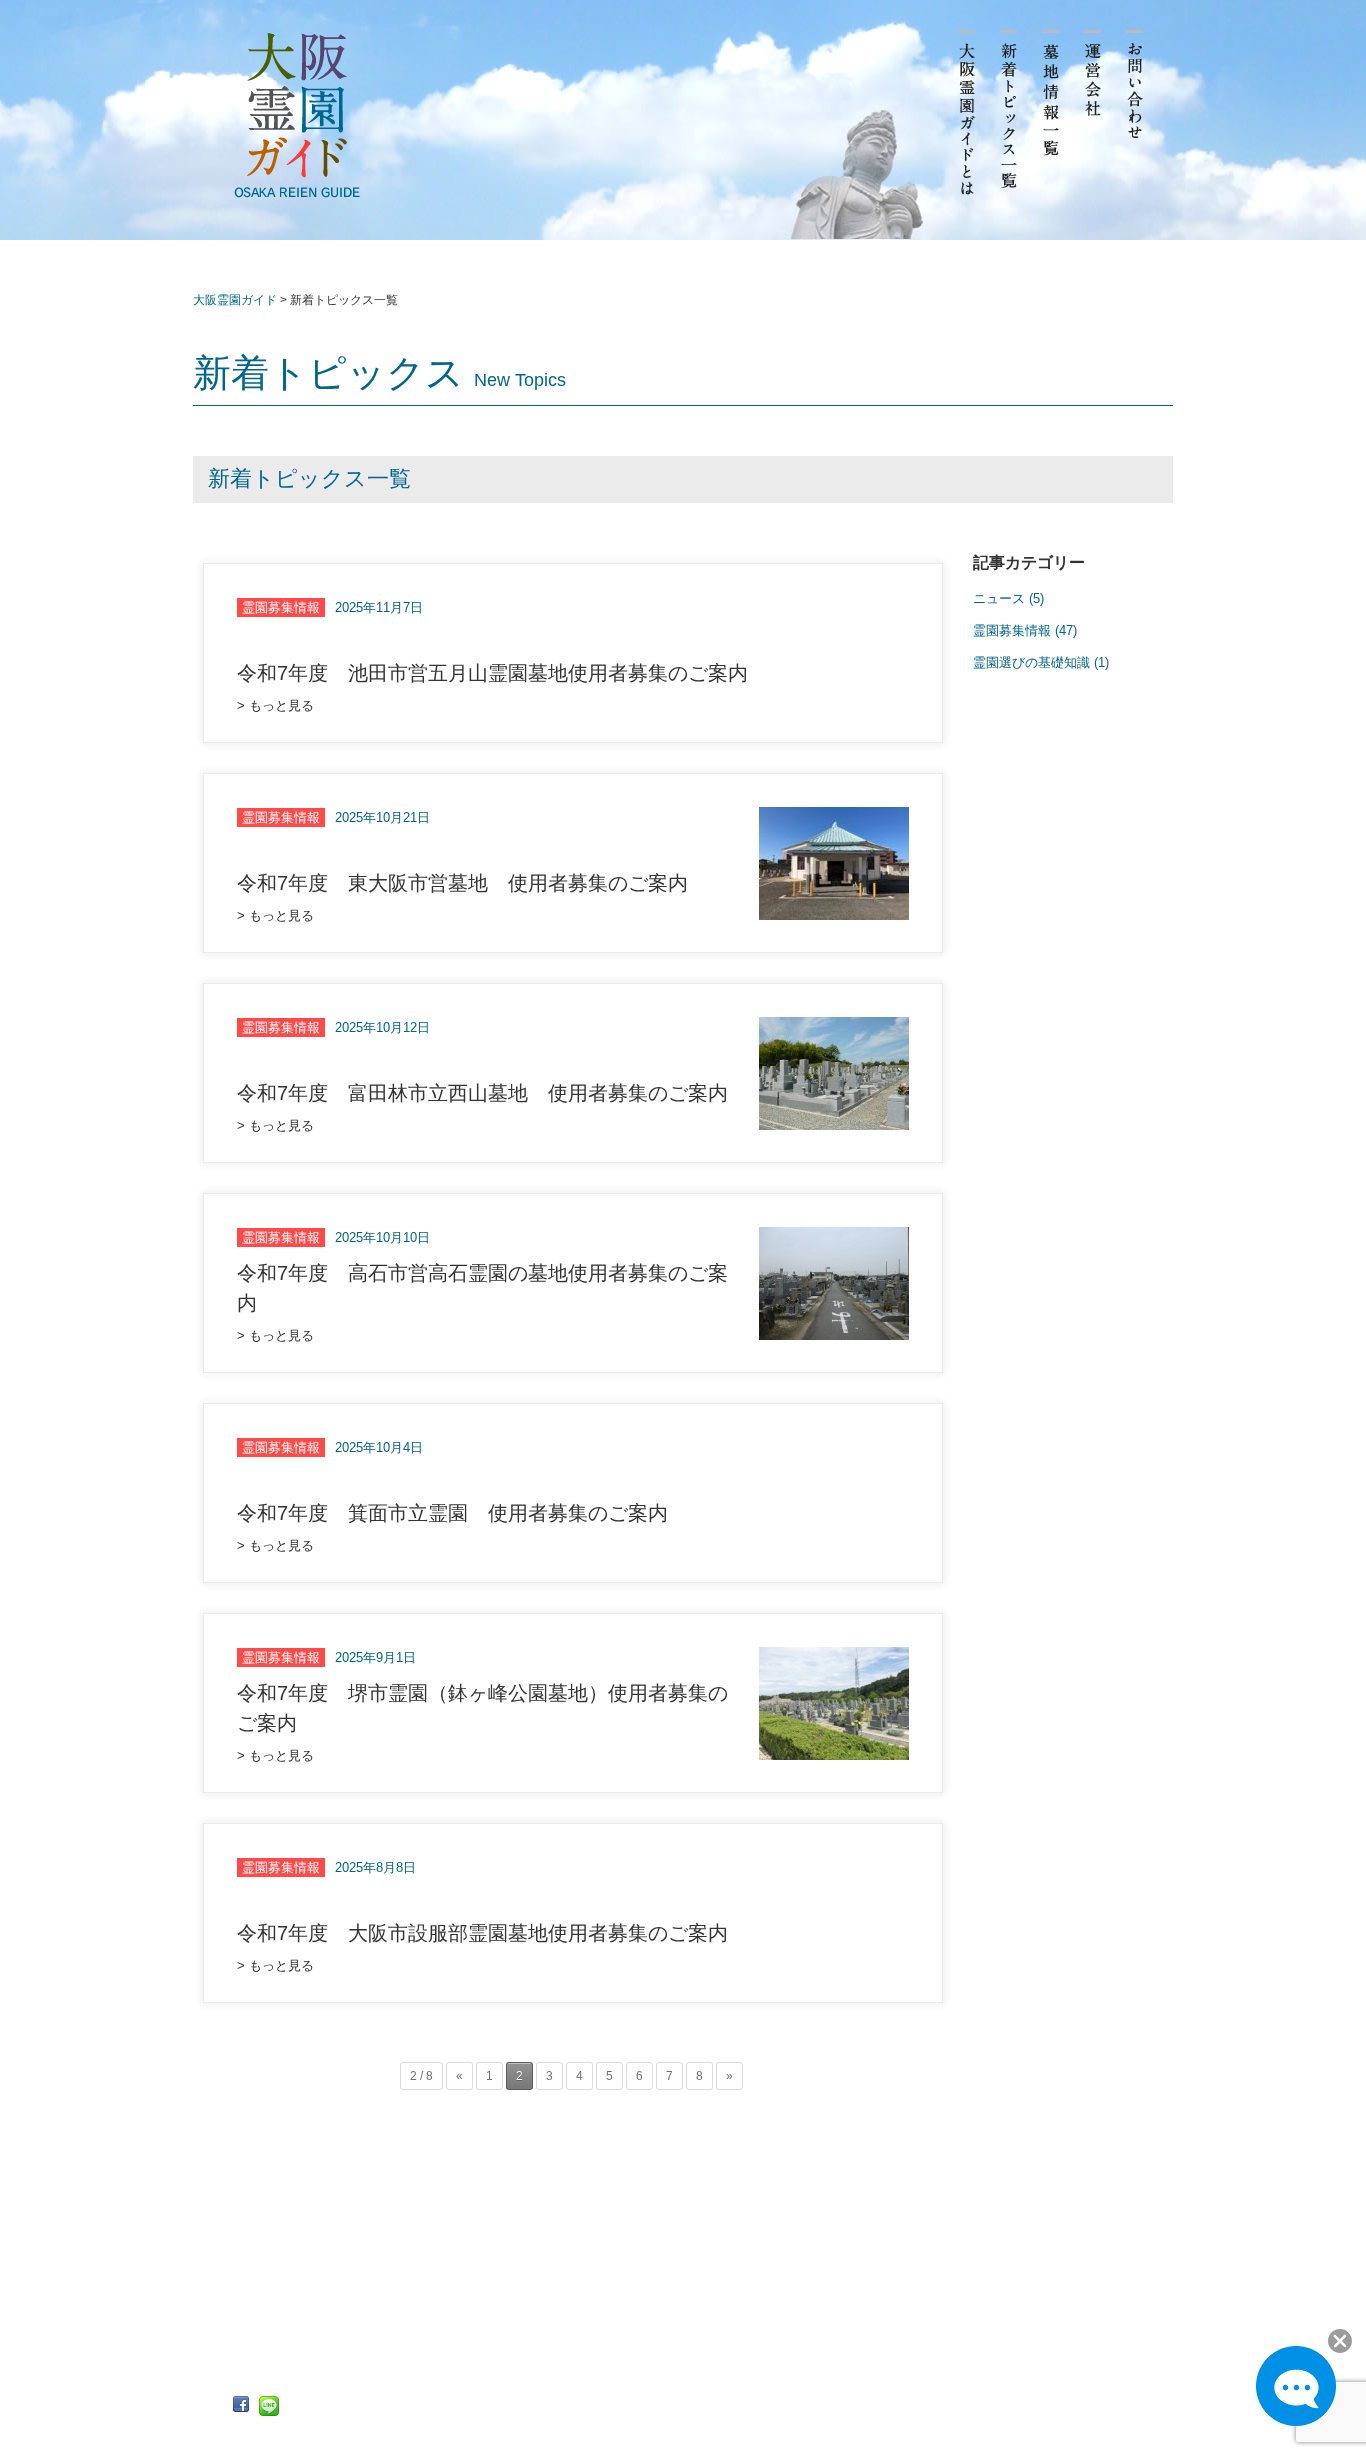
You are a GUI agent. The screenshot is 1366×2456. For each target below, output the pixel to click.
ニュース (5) (1008, 598)
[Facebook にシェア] (241, 2405)
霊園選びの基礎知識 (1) (1041, 662)
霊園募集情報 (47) (1025, 630)
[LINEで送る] (269, 2406)
